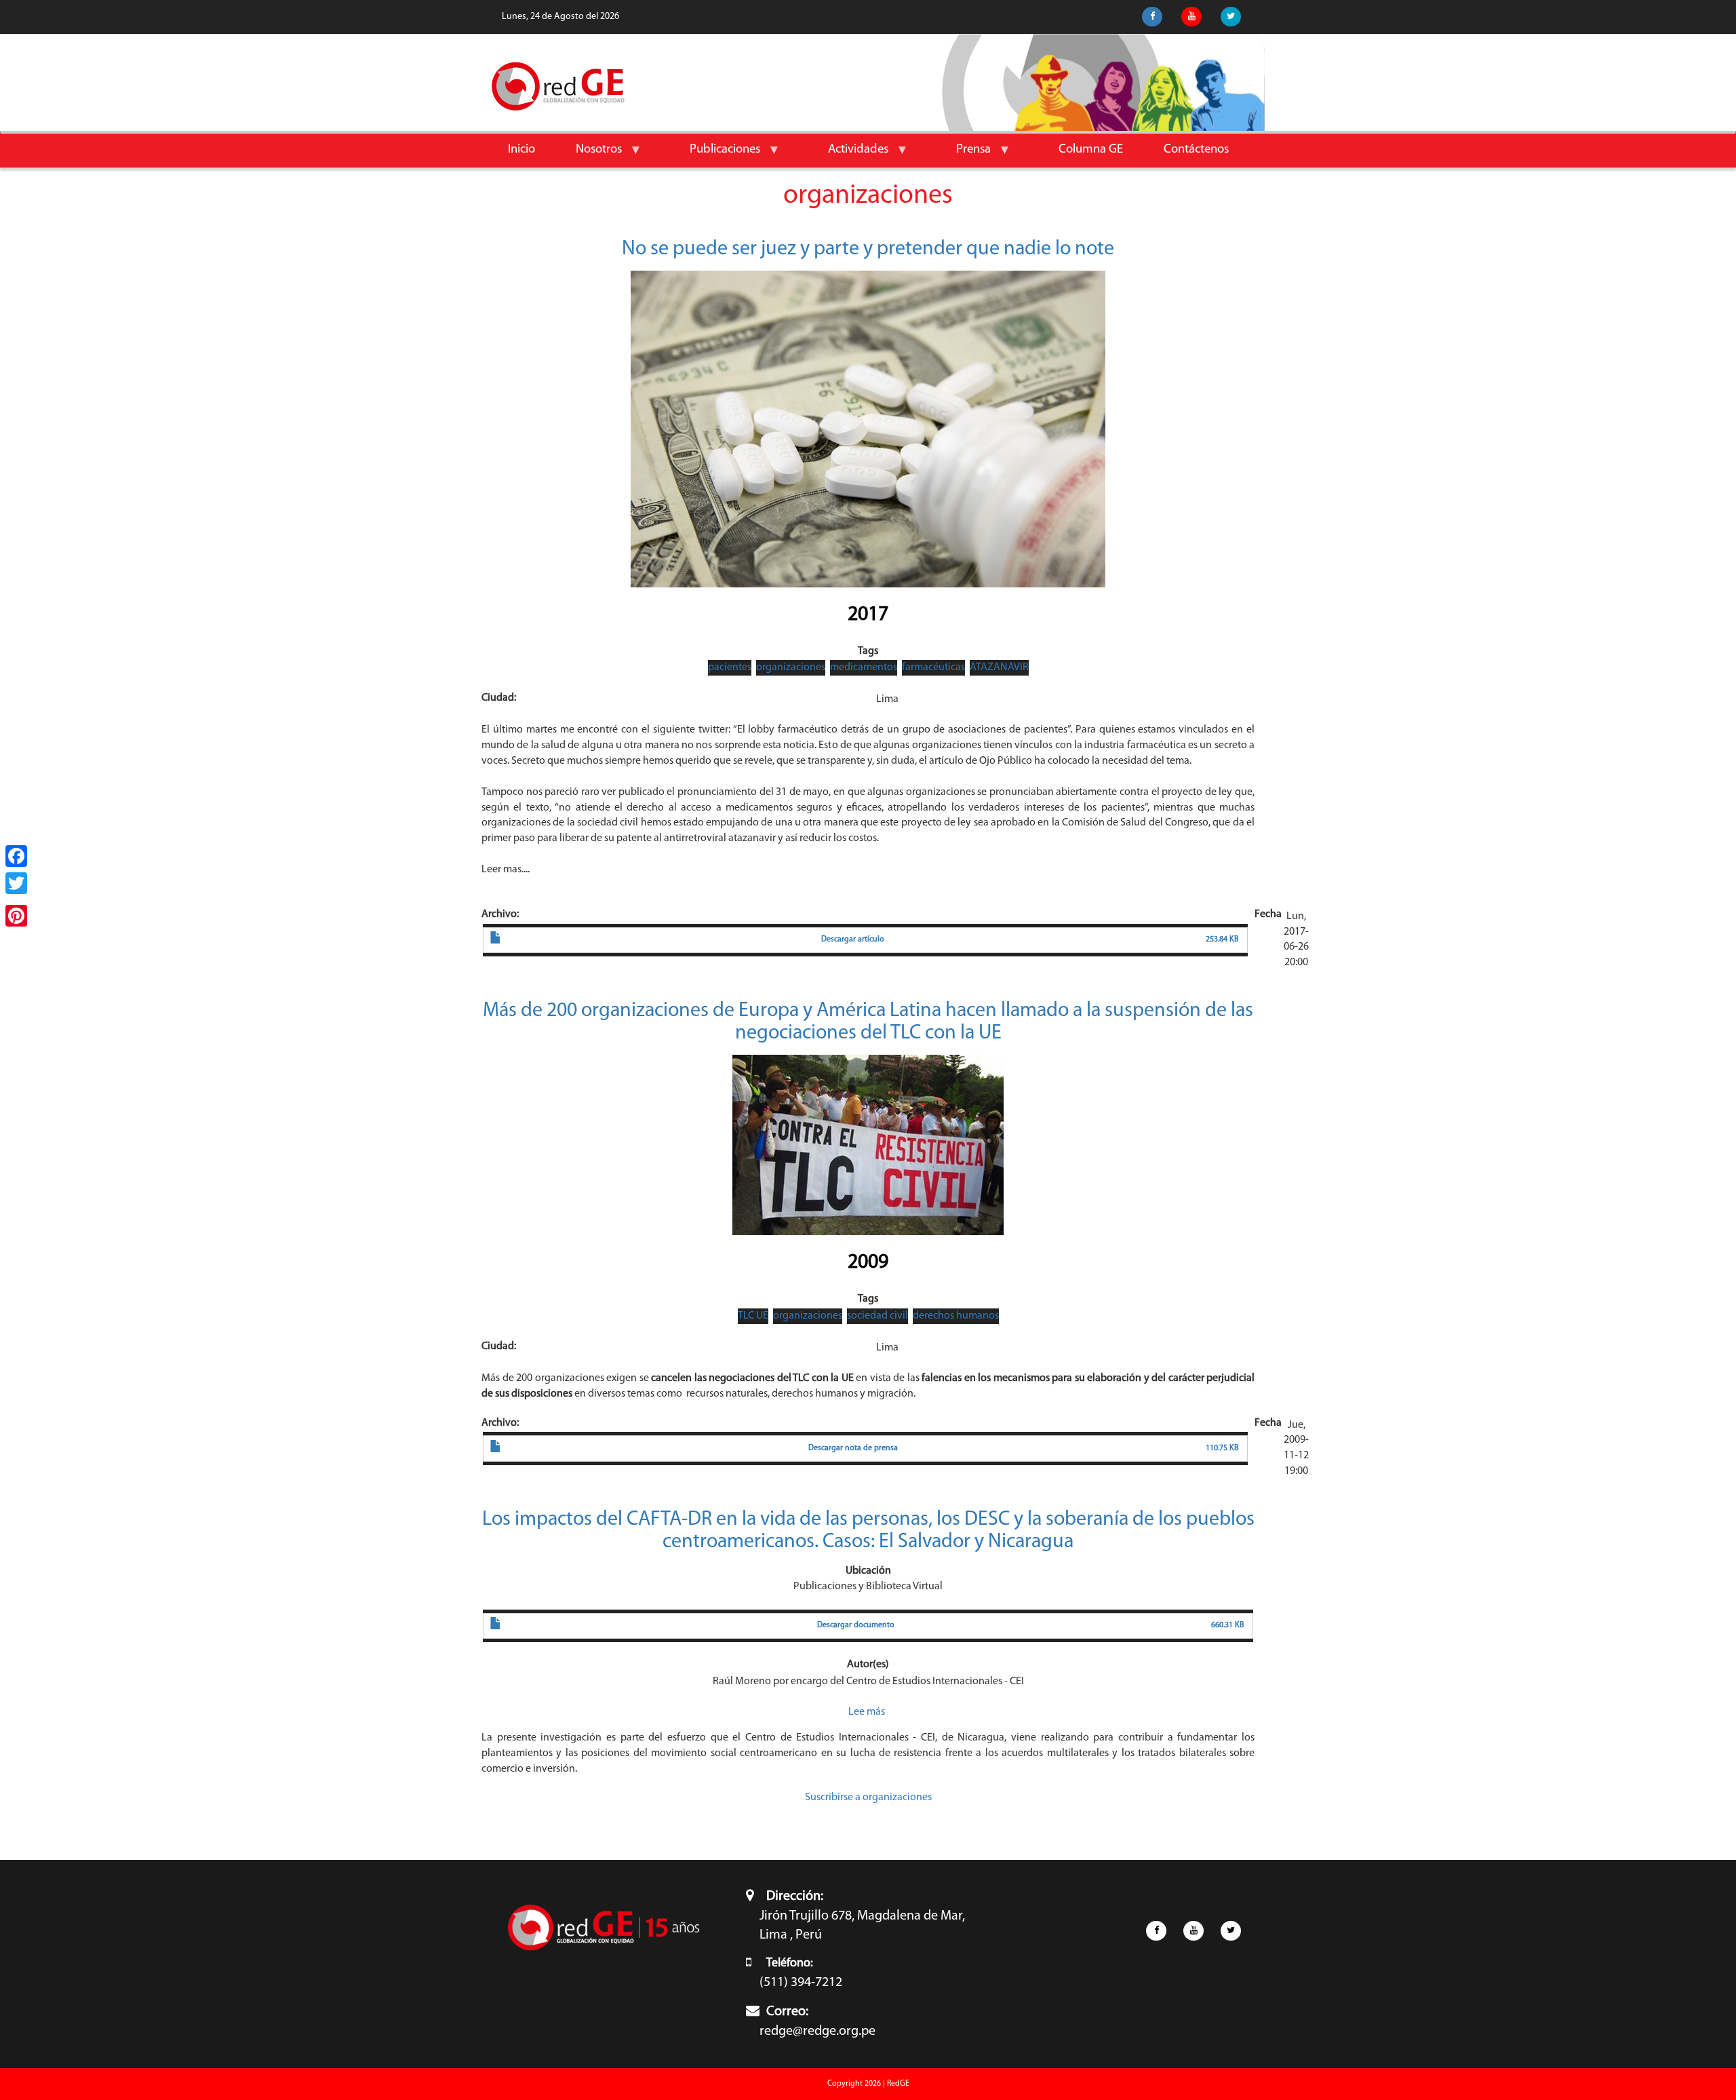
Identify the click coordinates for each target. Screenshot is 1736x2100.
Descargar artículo (853, 939)
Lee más (867, 1712)
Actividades (848, 155)
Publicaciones (715, 155)
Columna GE (1091, 150)
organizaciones (791, 667)
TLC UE (753, 1316)
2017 (868, 615)
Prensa (963, 155)
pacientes (730, 667)
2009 (868, 1263)
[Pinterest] (16, 916)
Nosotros (589, 155)
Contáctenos (1196, 150)
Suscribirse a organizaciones (868, 1797)
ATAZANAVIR (999, 667)
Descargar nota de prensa (853, 1448)
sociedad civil (877, 1316)
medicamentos (864, 667)
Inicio (521, 150)
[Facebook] (16, 856)
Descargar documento (856, 1625)
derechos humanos (956, 1316)
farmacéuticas (933, 667)
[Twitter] (16, 883)
